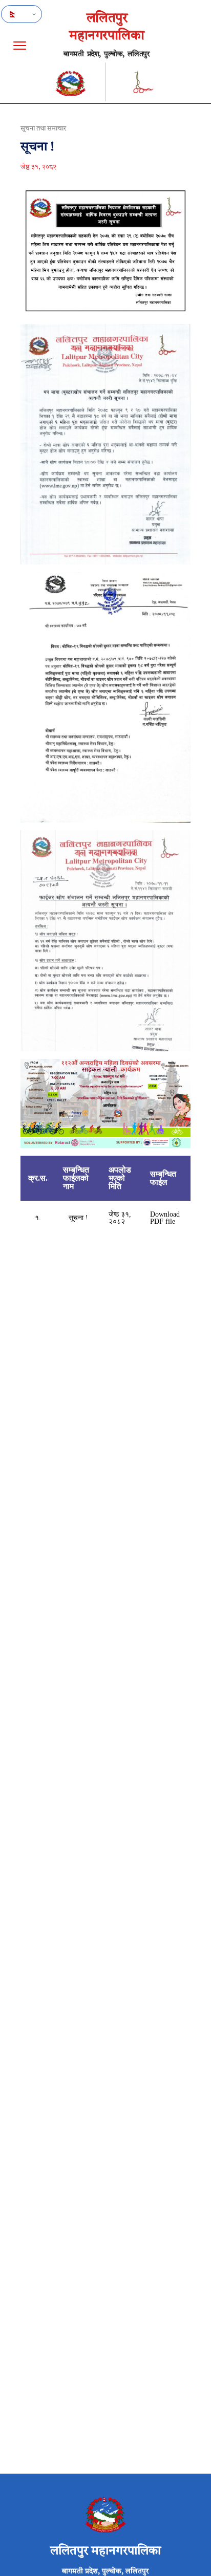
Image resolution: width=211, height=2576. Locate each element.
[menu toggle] (20, 46)
